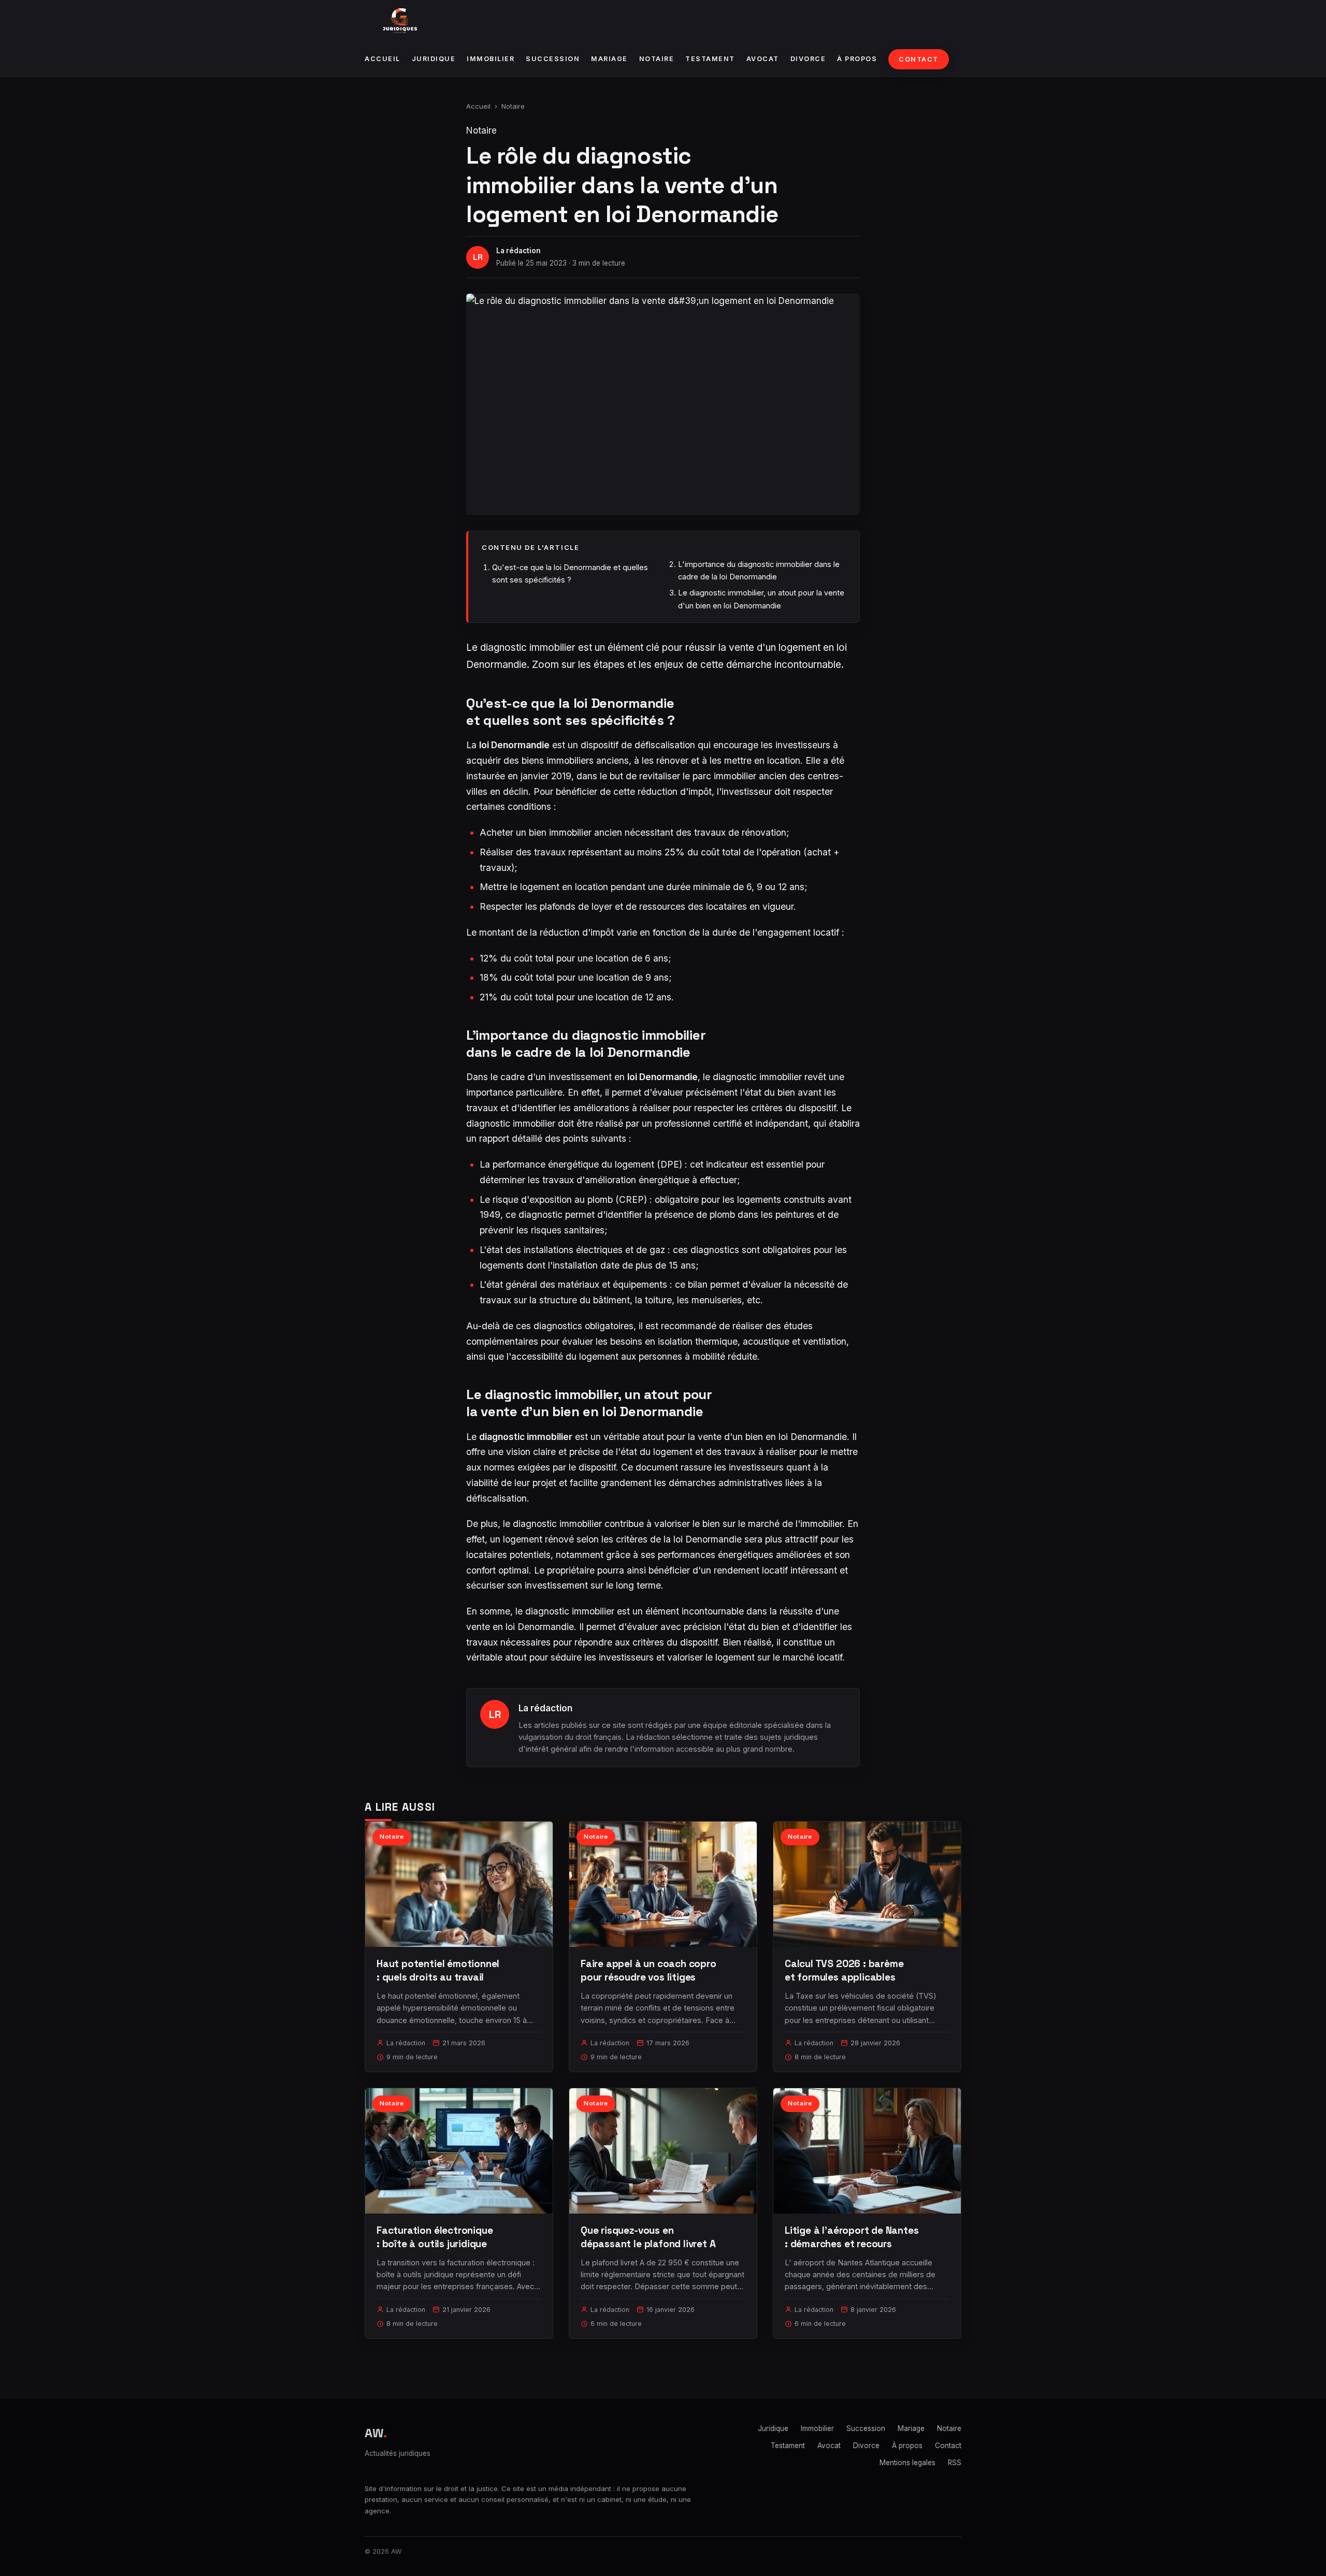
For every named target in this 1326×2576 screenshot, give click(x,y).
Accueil (383, 59)
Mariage (609, 59)
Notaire (657, 59)
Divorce (808, 59)
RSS (955, 2463)
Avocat (763, 59)
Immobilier (491, 59)
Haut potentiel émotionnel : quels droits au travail (438, 1970)
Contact (919, 59)
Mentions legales (907, 2463)
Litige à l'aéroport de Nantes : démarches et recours (852, 2237)
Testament (710, 59)
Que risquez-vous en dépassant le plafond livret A (648, 2237)
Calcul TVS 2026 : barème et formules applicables (844, 1970)
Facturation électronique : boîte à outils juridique (435, 2237)
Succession (553, 59)
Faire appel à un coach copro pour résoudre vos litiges (648, 1970)
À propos (857, 59)
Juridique (434, 59)
